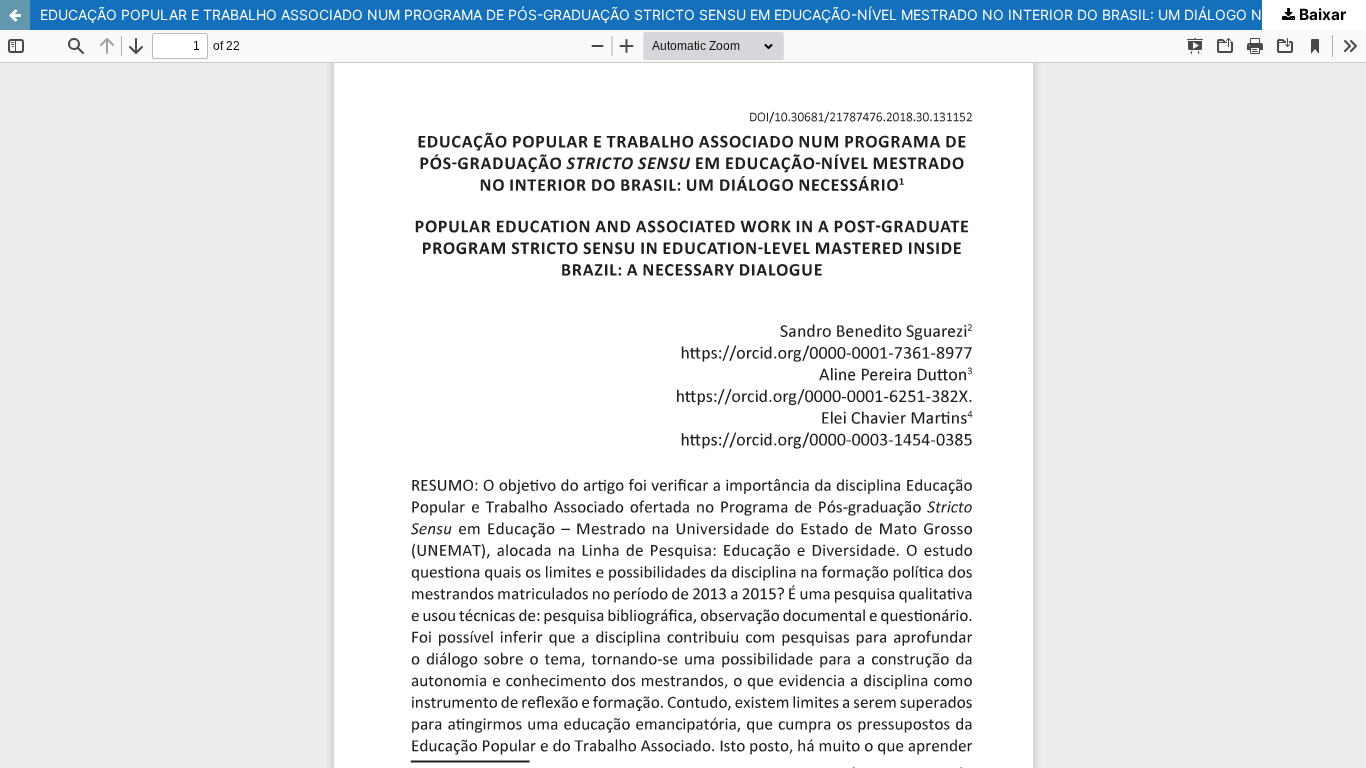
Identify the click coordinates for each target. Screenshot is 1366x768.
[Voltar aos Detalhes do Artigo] (15, 15)
